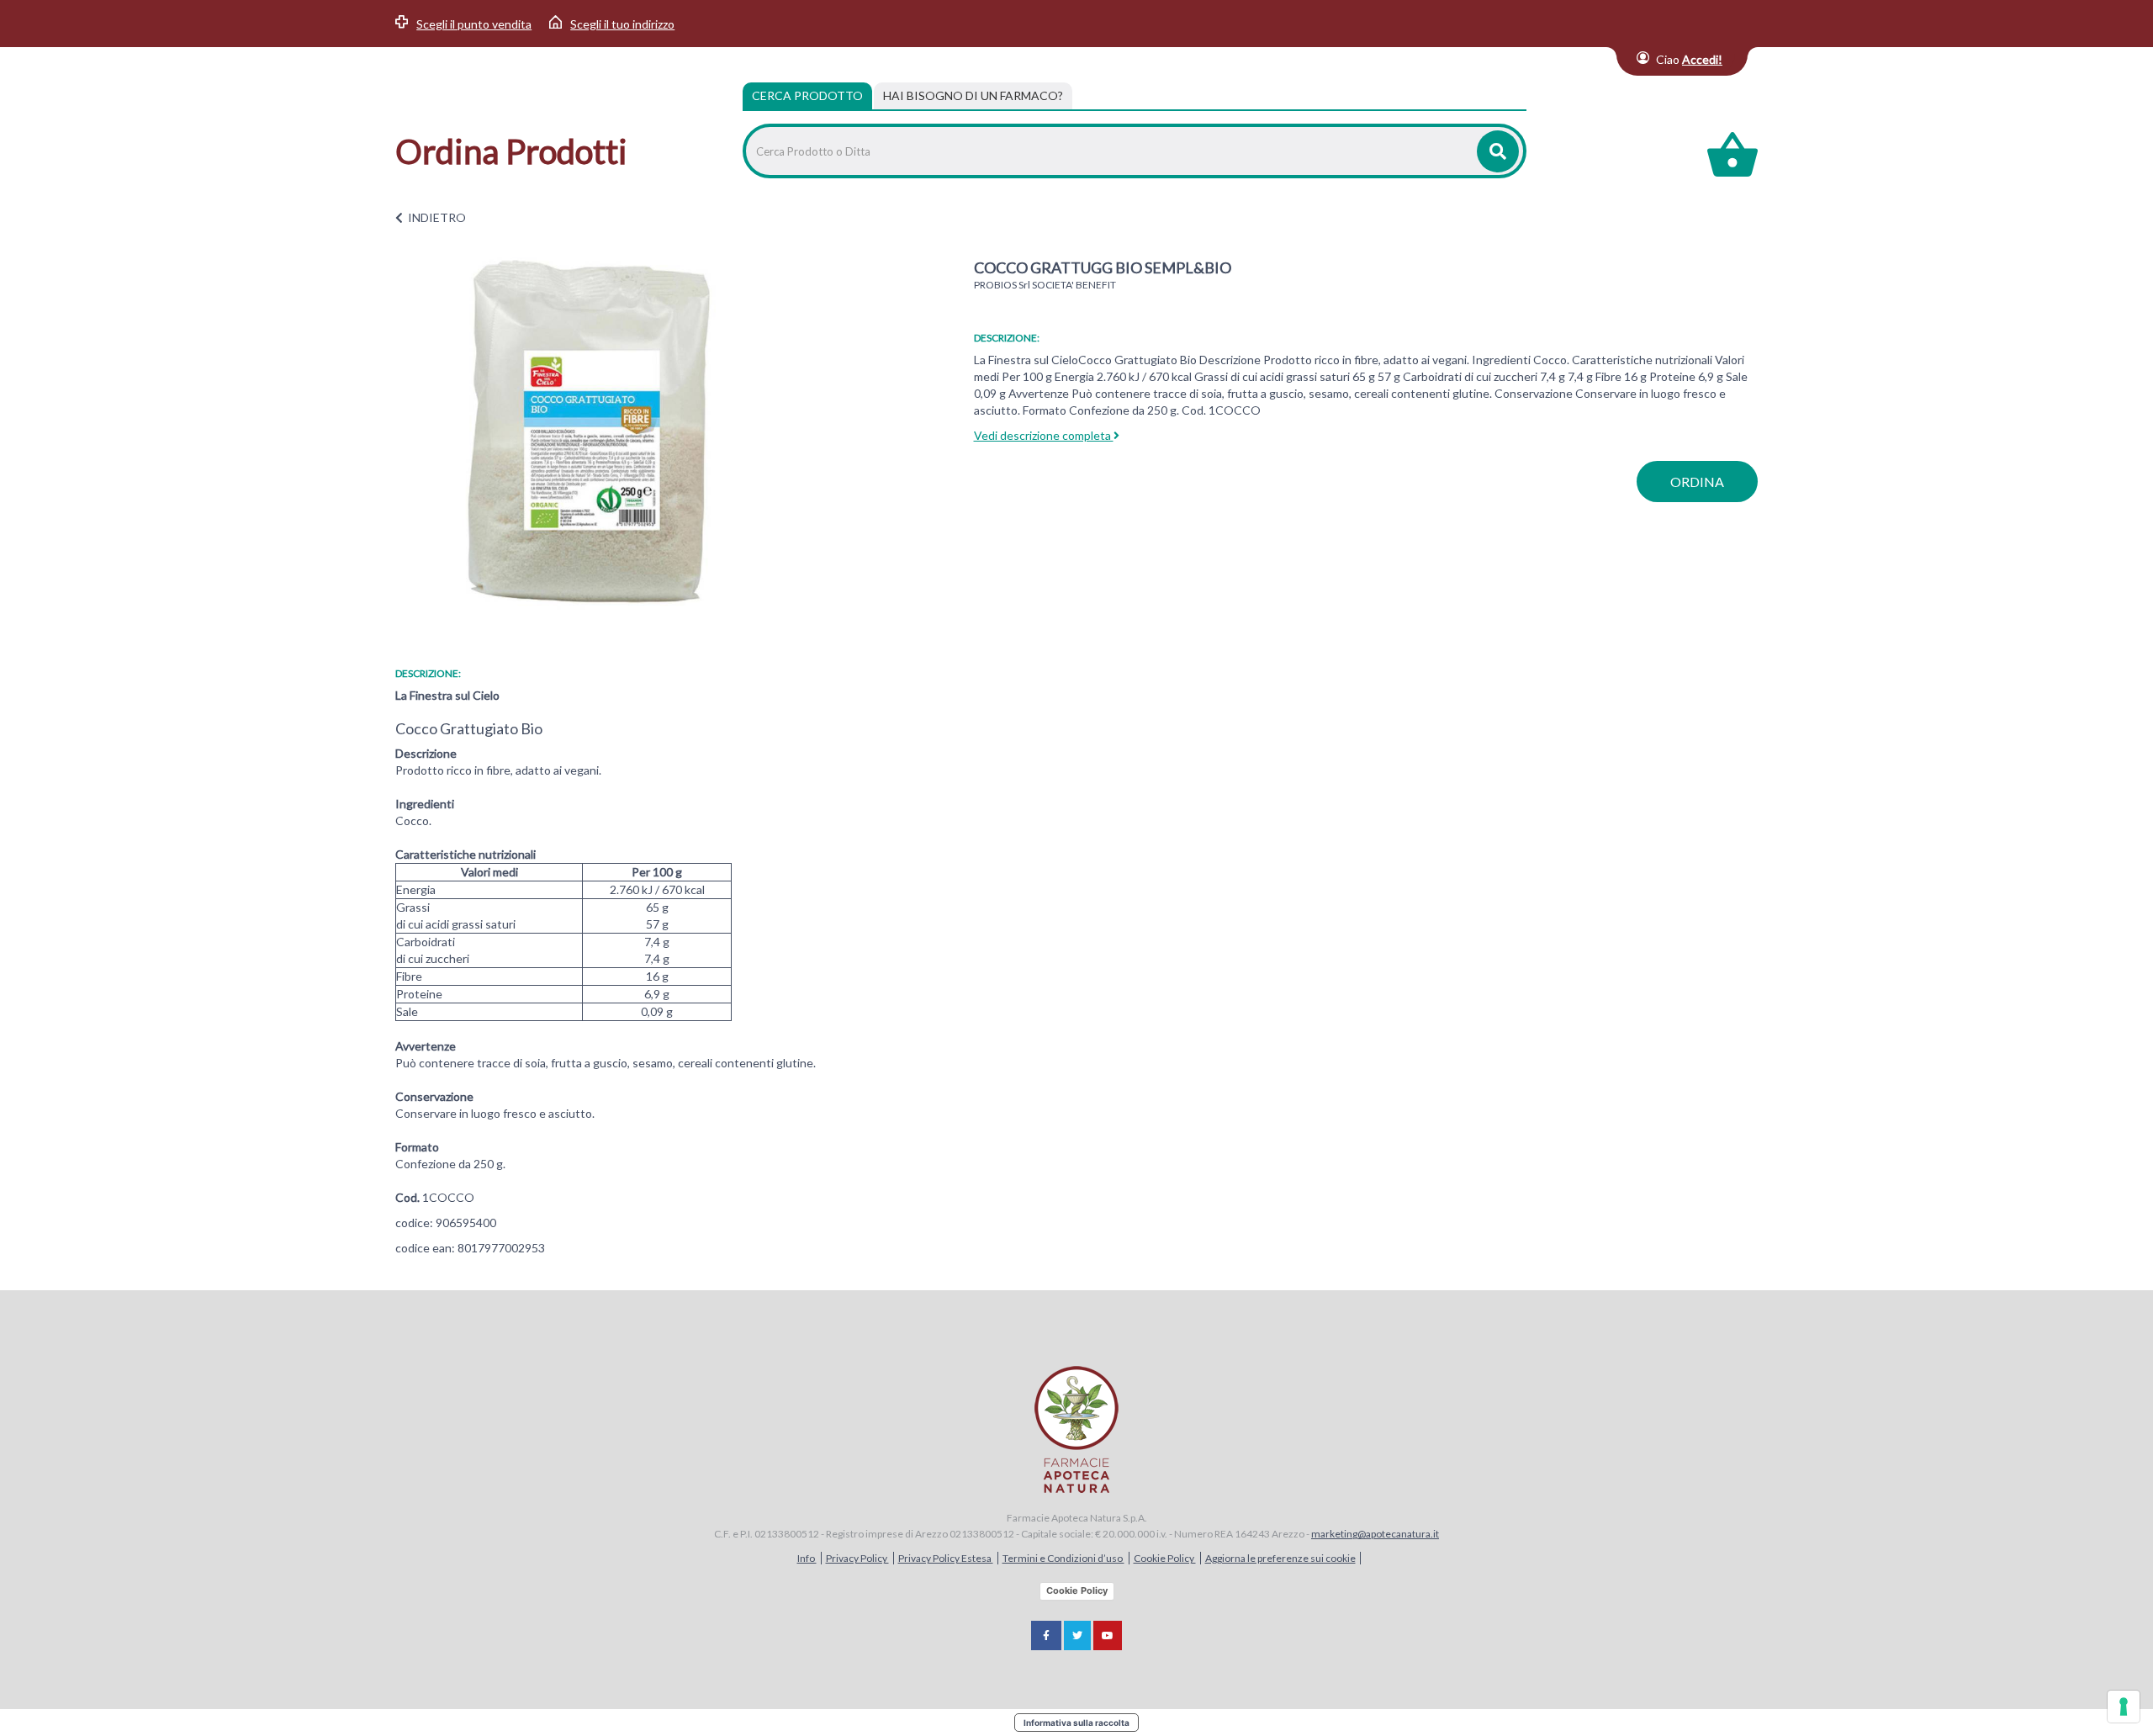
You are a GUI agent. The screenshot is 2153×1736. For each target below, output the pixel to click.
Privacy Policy (857, 1558)
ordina (1697, 482)
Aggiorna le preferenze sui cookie (1280, 1558)
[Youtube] (1108, 1635)
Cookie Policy (1165, 1558)
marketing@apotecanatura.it (1375, 1534)
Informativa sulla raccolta (1076, 1723)
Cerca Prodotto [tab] (807, 95)
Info (807, 1558)
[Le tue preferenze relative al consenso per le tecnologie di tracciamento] (2124, 1707)
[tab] (973, 96)
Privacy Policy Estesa (946, 1558)
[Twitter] (1077, 1635)
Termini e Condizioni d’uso (1063, 1558)
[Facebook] (1046, 1635)
